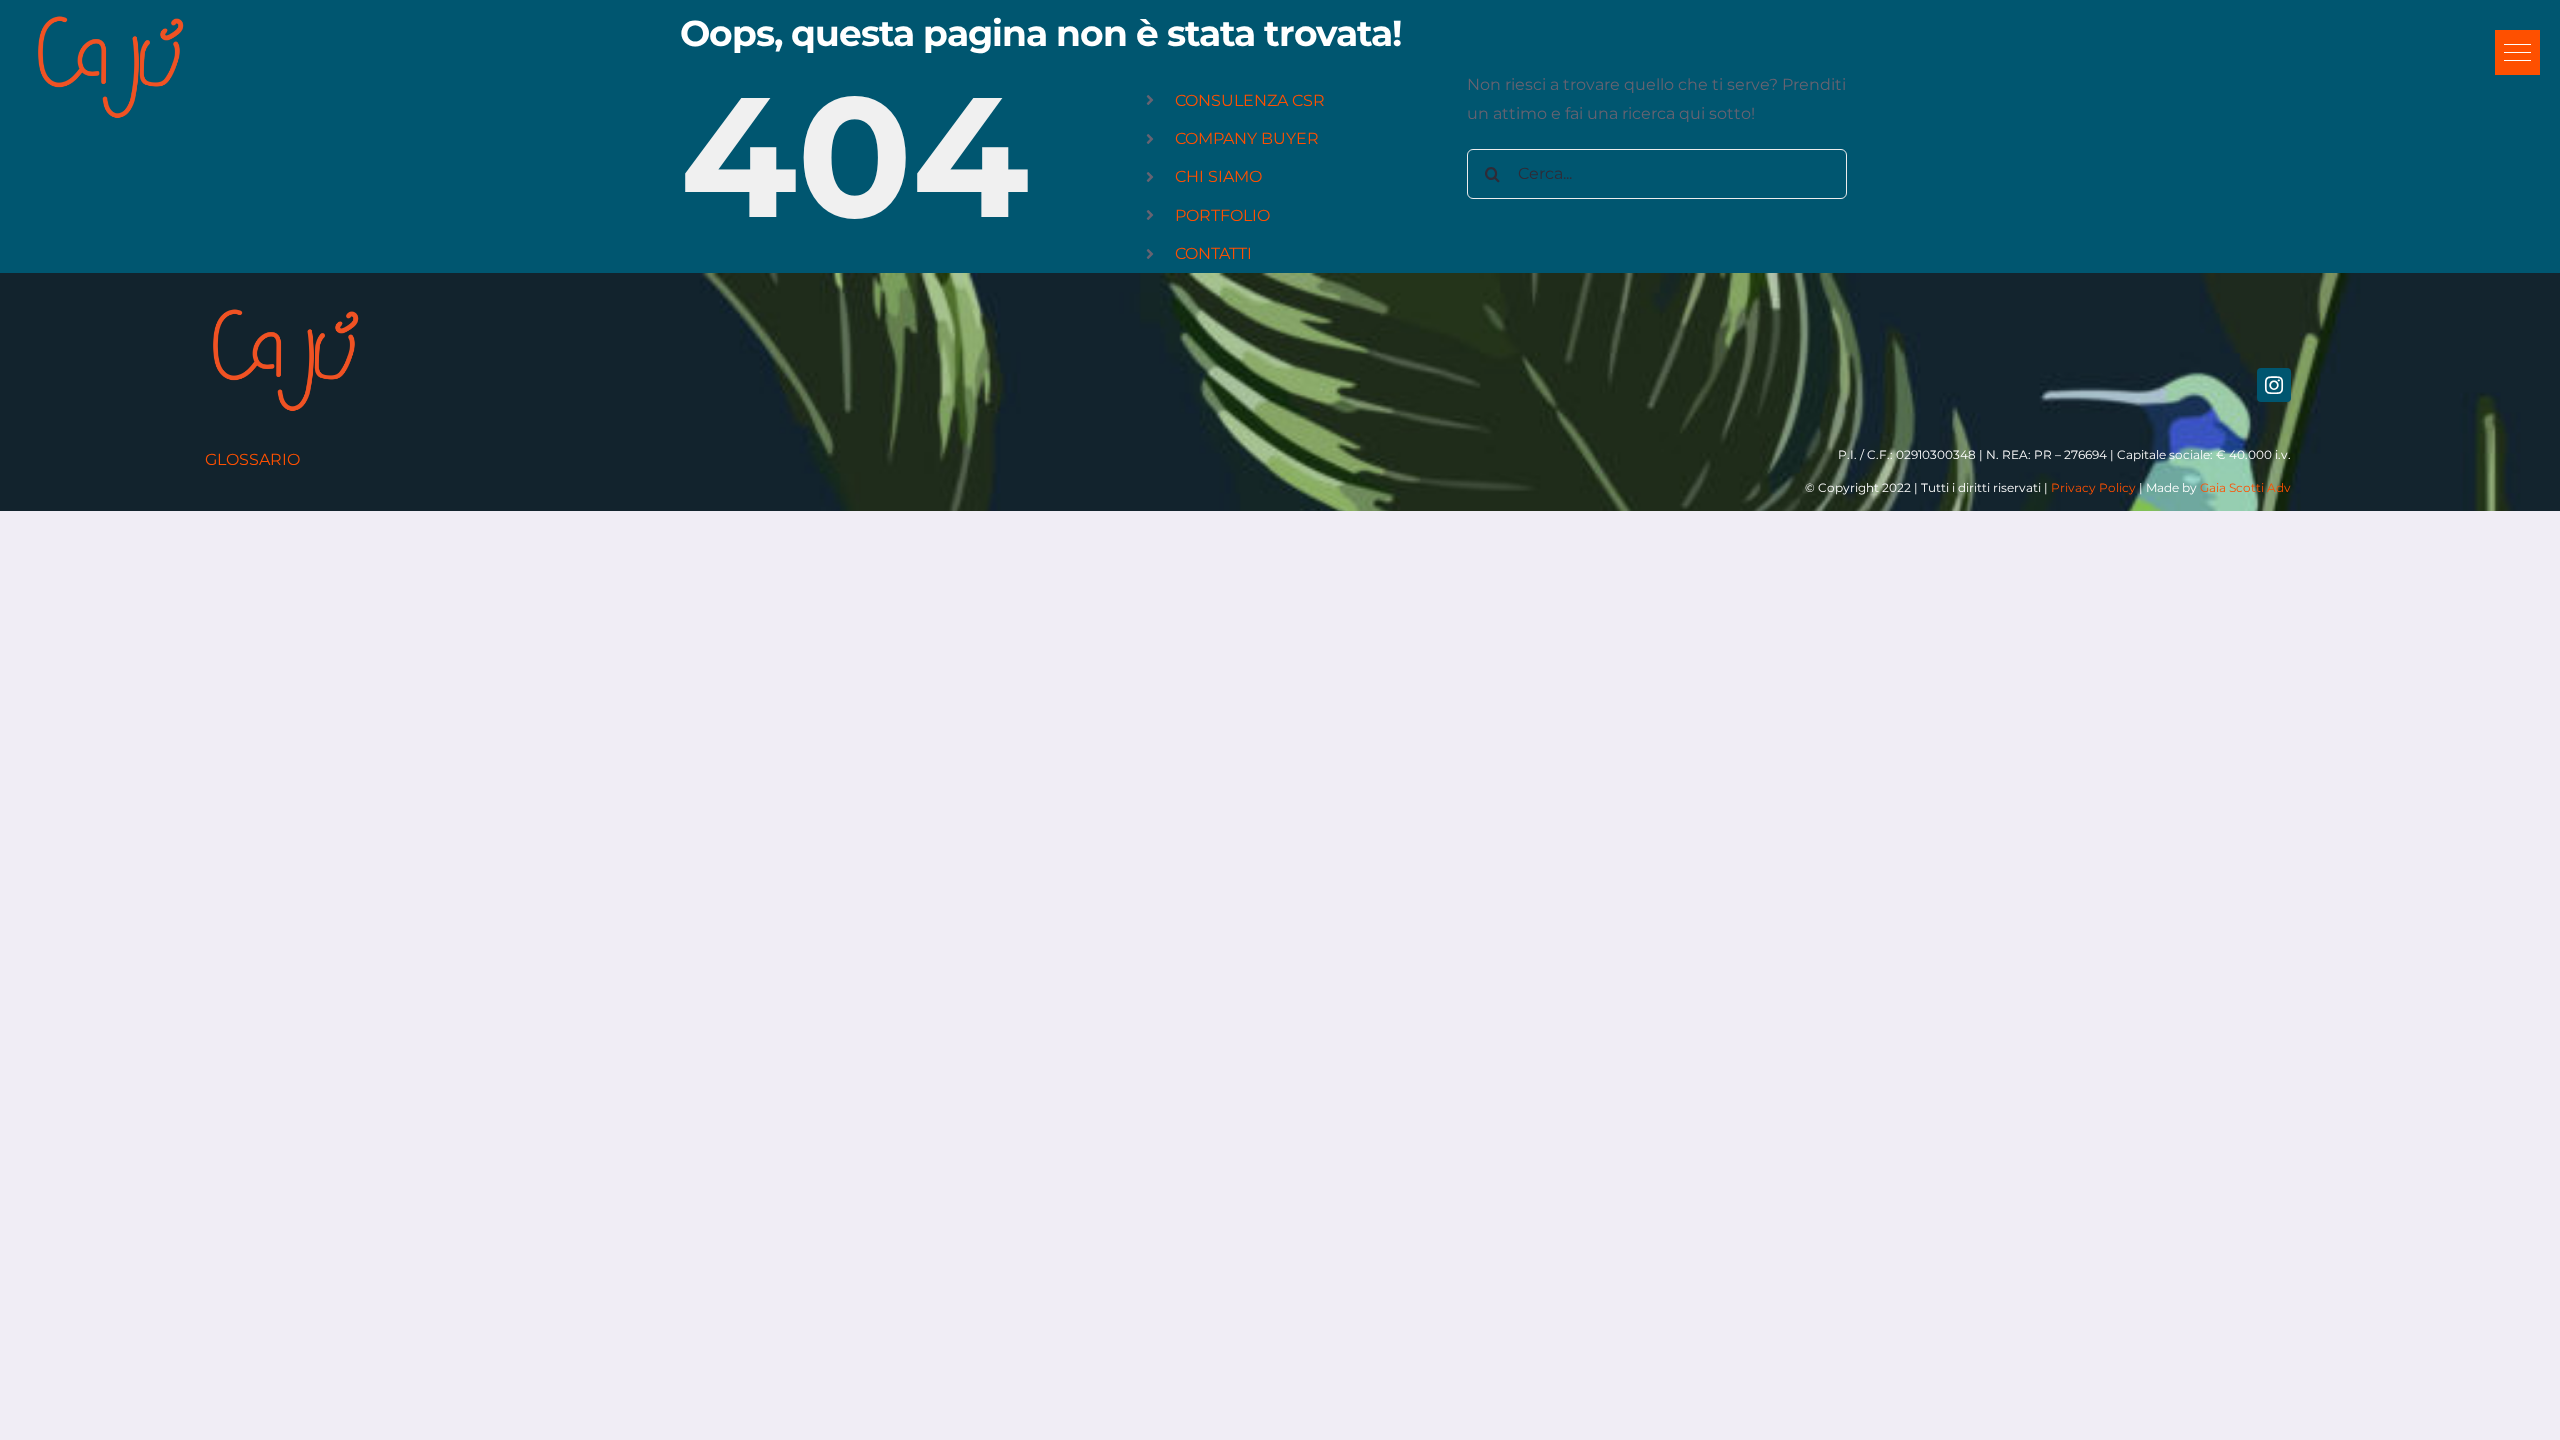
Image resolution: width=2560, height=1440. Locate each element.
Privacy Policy (2093, 487)
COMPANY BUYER (1247, 138)
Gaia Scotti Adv (2245, 487)
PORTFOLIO (1222, 215)
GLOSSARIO (252, 459)
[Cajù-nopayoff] (110, 17)
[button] (2517, 52)
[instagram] (2274, 385)
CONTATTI (1213, 253)
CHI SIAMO (1218, 176)
